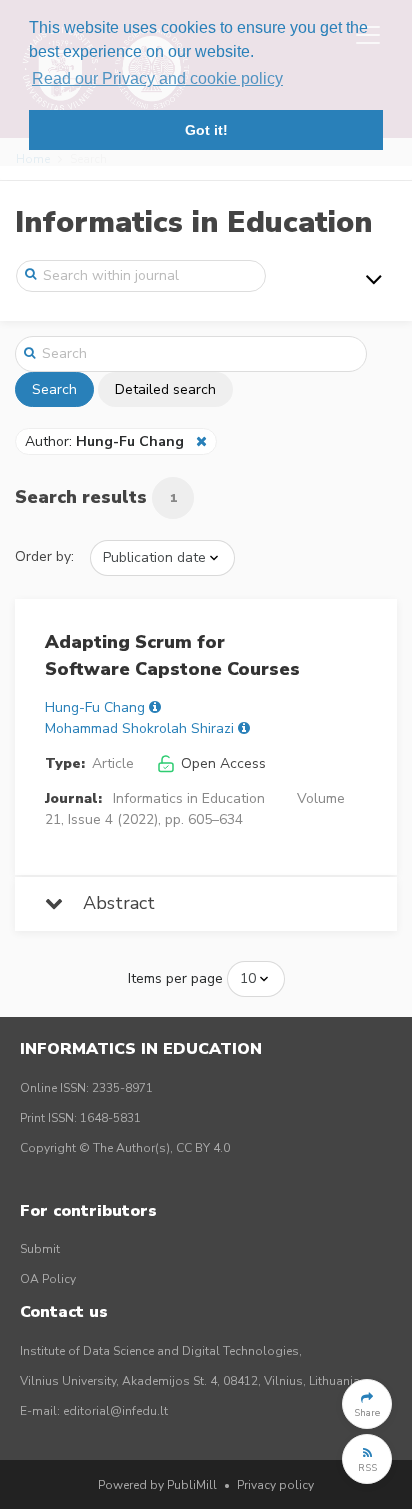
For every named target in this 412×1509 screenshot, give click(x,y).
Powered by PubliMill (157, 1485)
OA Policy (48, 1279)
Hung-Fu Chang (95, 707)
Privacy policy (275, 1485)
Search (54, 389)
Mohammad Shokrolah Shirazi (139, 728)
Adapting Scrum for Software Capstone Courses (172, 655)
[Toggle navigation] (374, 279)
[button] (367, 1404)
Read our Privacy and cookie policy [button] (157, 78)
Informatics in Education (193, 222)
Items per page (175, 978)
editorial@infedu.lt (115, 1411)
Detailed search (165, 389)
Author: (104, 441)
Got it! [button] (206, 130)
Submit (40, 1249)
